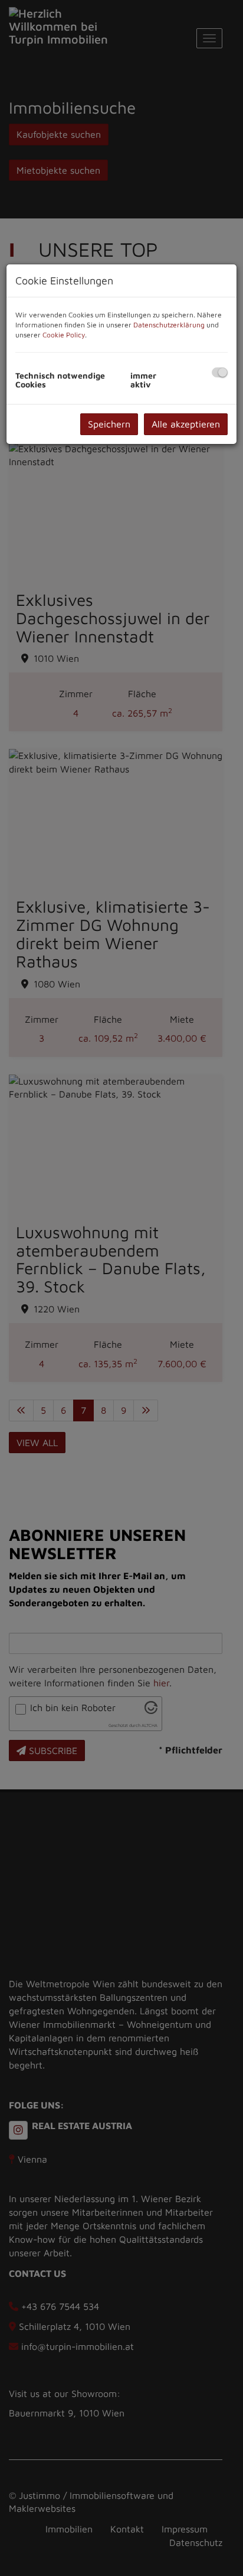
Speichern (109, 424)
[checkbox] (220, 372)
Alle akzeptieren (186, 424)
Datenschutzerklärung (169, 325)
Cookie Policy (64, 335)
